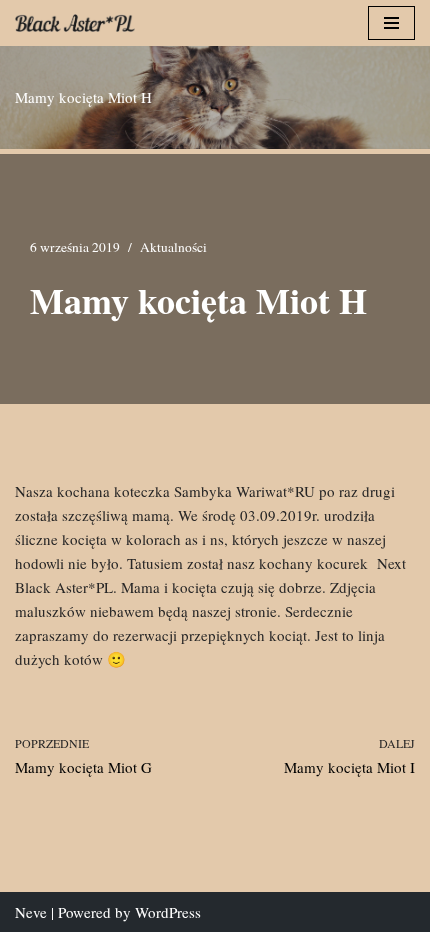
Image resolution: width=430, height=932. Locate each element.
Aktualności (173, 247)
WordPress (168, 912)
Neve (31, 912)
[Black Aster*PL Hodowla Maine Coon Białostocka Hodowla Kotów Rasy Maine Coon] (75, 23)
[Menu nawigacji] (391, 23)
